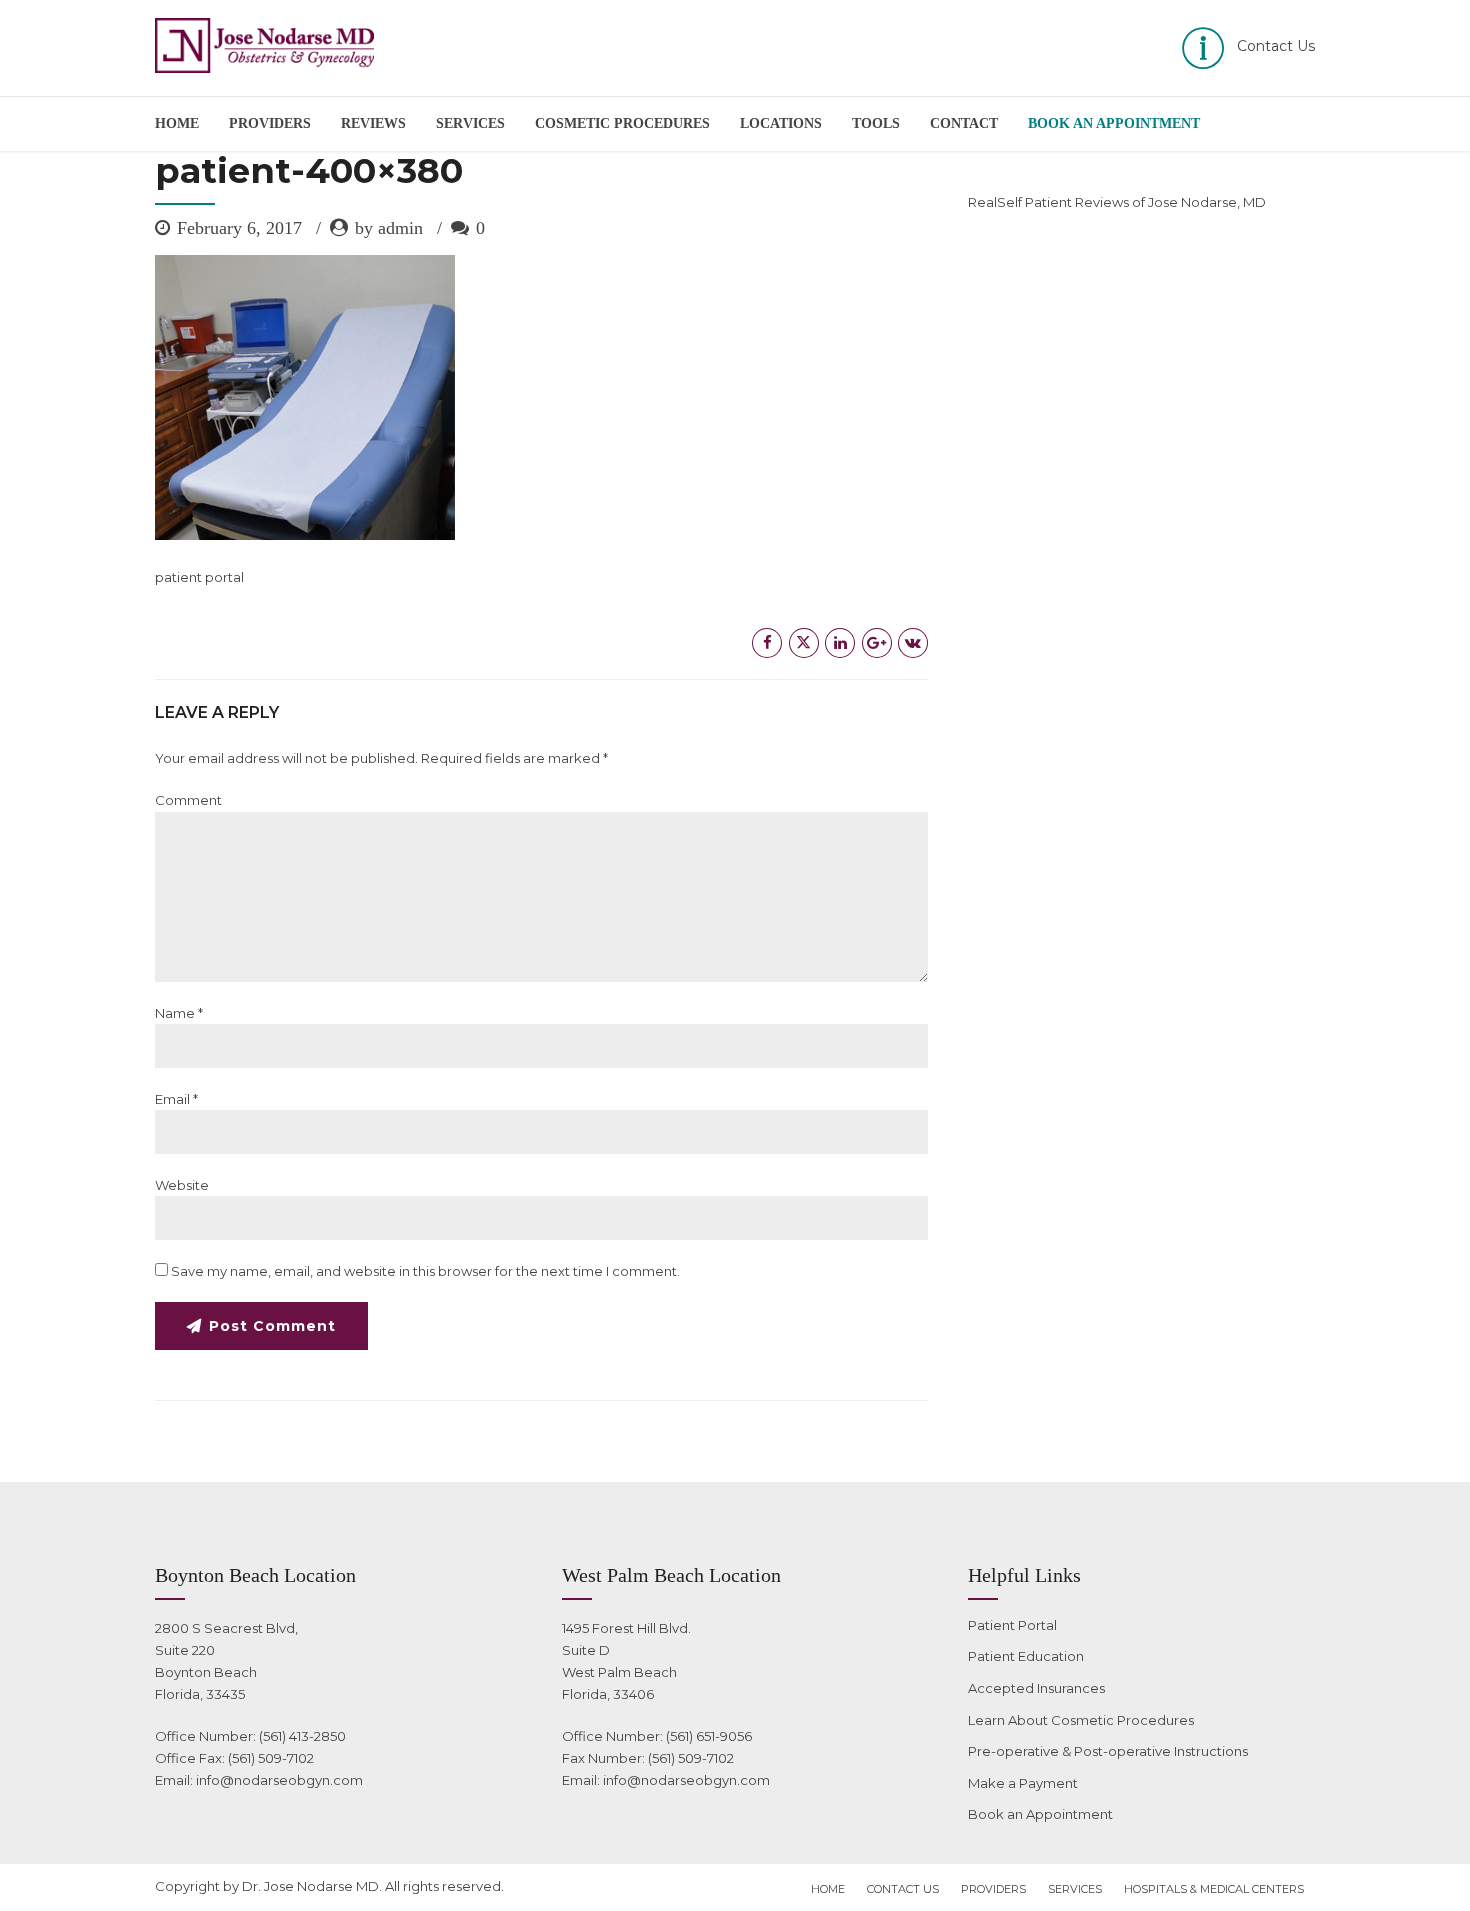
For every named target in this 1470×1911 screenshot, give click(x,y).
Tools (876, 123)
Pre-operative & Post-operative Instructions (1108, 1751)
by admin (389, 228)
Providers (270, 123)
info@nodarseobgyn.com (279, 1780)
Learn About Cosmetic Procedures (1081, 1720)
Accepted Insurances (1036, 1688)
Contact (964, 123)
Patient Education (1026, 1656)
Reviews (373, 123)
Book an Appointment (1040, 1814)
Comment (188, 800)
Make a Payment (1023, 1783)
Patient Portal (1012, 1625)
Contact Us (903, 1889)
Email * (176, 1099)
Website (182, 1185)
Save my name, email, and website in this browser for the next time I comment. (425, 1271)
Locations (781, 123)
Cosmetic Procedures (622, 123)
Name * (179, 1013)
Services (470, 123)
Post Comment (272, 1326)
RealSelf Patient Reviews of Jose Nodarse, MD (1117, 202)
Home (177, 123)
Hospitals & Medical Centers (1214, 1889)
